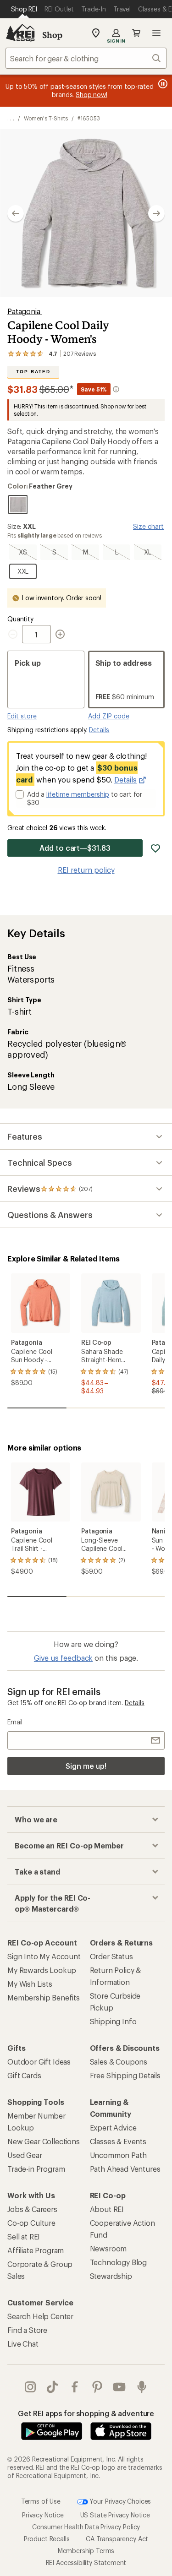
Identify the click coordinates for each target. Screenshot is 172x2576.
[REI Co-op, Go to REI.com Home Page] (20, 33)
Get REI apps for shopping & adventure (86, 2413)
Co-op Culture (31, 2223)
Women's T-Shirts (46, 118)
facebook (75, 2387)
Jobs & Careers (32, 2209)
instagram (31, 2387)
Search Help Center (40, 2316)
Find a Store (27, 2330)
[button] (86, 213)
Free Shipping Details (125, 2075)
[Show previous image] (16, 213)
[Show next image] (156, 213)
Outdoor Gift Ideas (39, 2062)
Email (15, 1722)
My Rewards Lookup (42, 1970)
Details (99, 730)
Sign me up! (86, 1766)
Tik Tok (53, 2387)
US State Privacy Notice (115, 2515)
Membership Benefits (44, 1997)
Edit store (22, 716)
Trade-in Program (36, 2169)
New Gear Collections (44, 2141)
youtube (119, 2387)
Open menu (156, 33)
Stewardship (111, 2276)
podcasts (142, 2387)
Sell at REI (24, 2236)
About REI (107, 2209)
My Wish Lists (30, 1984)
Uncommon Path (118, 2155)
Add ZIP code (109, 716)
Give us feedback (63, 1658)
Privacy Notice (43, 2515)
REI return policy (86, 870)
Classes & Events (118, 2141)
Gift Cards (24, 2075)
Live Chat (23, 2344)
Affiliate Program (36, 2250)
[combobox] (86, 58)
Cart (136, 33)
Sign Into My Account (44, 1956)
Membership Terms (86, 2551)
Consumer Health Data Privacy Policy (86, 2527)
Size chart (148, 526)
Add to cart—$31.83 (75, 848)
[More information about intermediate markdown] (116, 389)
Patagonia (25, 311)
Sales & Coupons (119, 2062)
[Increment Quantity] (60, 634)
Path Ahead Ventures (125, 2169)
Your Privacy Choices (120, 2501)
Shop (52, 35)
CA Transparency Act (117, 2539)
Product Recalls (47, 2539)
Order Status (111, 1956)
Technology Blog (119, 2262)
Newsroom (108, 2248)
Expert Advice (113, 2128)
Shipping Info (113, 2021)
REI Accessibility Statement (86, 2562)
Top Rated (33, 372)
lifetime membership (78, 794)
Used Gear (25, 2155)
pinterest (97, 2387)
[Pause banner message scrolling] (162, 84)
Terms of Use (41, 2501)
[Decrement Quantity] (15, 634)
